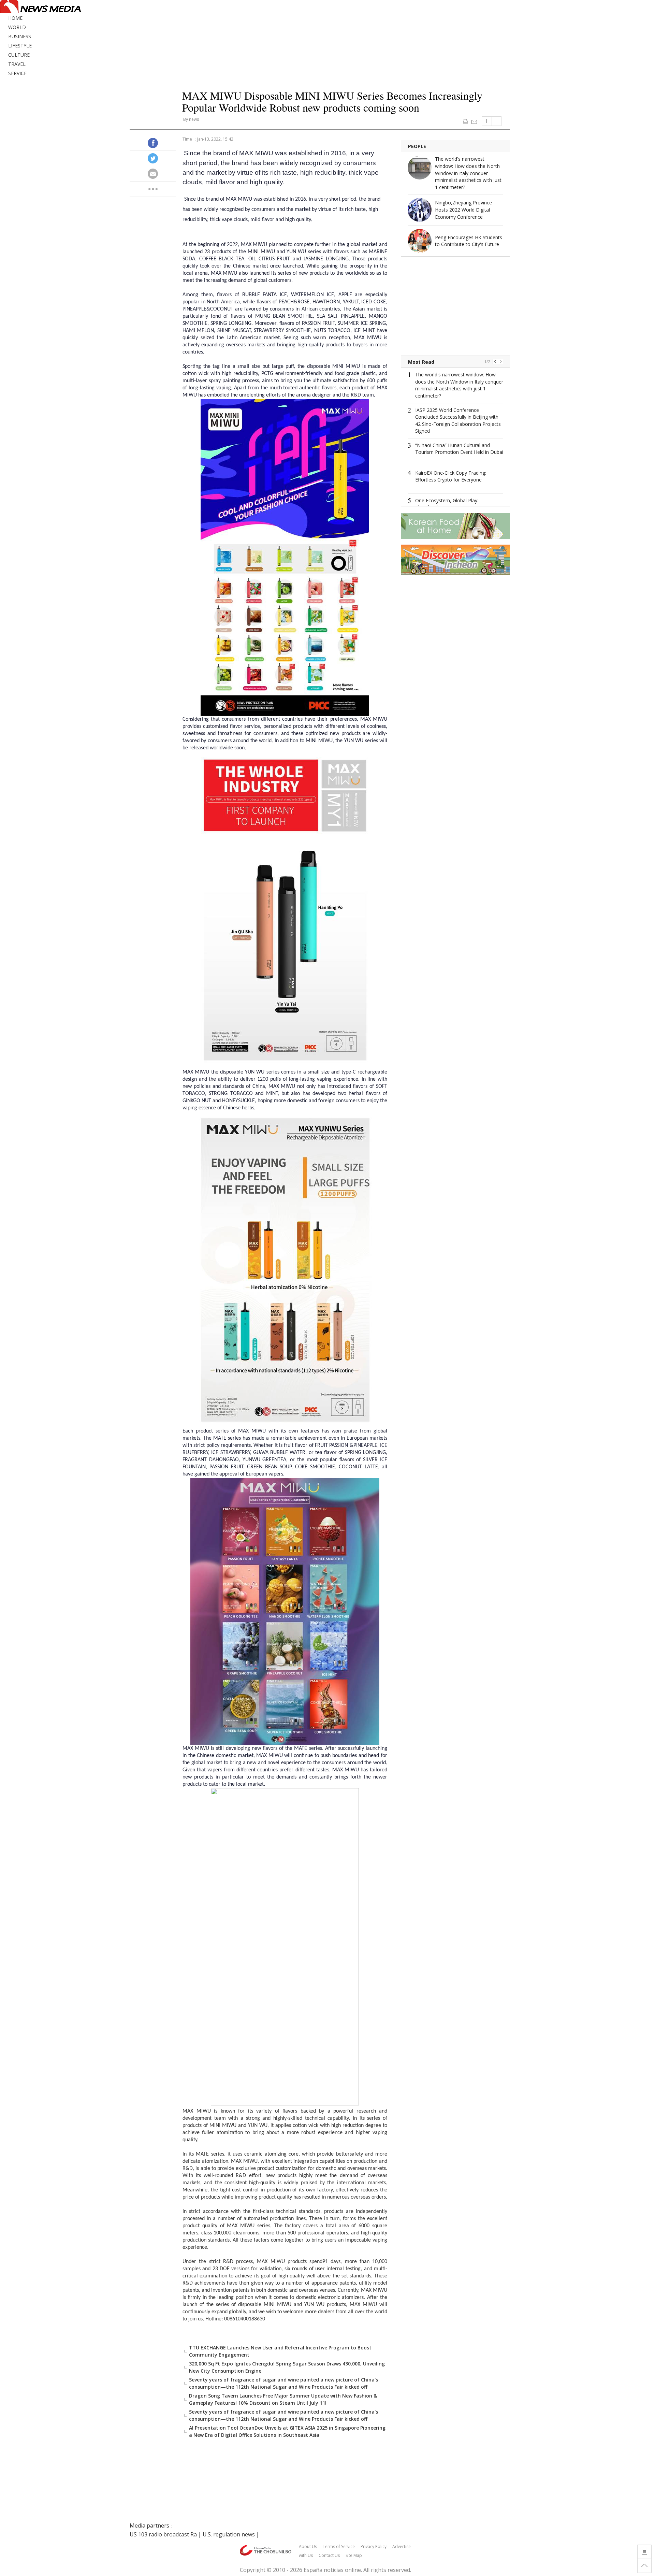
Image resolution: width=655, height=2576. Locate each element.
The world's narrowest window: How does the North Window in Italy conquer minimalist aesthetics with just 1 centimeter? (468, 173)
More (153, 189)
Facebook (153, 143)
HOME (15, 18)
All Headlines (644, 2552)
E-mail (474, 121)
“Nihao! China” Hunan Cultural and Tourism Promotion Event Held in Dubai (459, 449)
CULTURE (19, 55)
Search (648, 20)
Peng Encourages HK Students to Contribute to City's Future (469, 241)
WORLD (17, 27)
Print (465, 121)
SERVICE (17, 73)
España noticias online (332, 2570)
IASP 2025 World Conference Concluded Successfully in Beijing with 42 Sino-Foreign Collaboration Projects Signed (458, 421)
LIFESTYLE (20, 46)
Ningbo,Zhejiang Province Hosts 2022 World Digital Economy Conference (463, 210)
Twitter (153, 158)
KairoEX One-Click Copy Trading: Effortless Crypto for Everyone (451, 476)
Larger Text (487, 121)
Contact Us (329, 2555)
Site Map (354, 2555)
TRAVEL (17, 64)
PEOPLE (417, 146)
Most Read (421, 362)
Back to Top (644, 2566)
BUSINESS (20, 36)
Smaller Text (497, 121)
